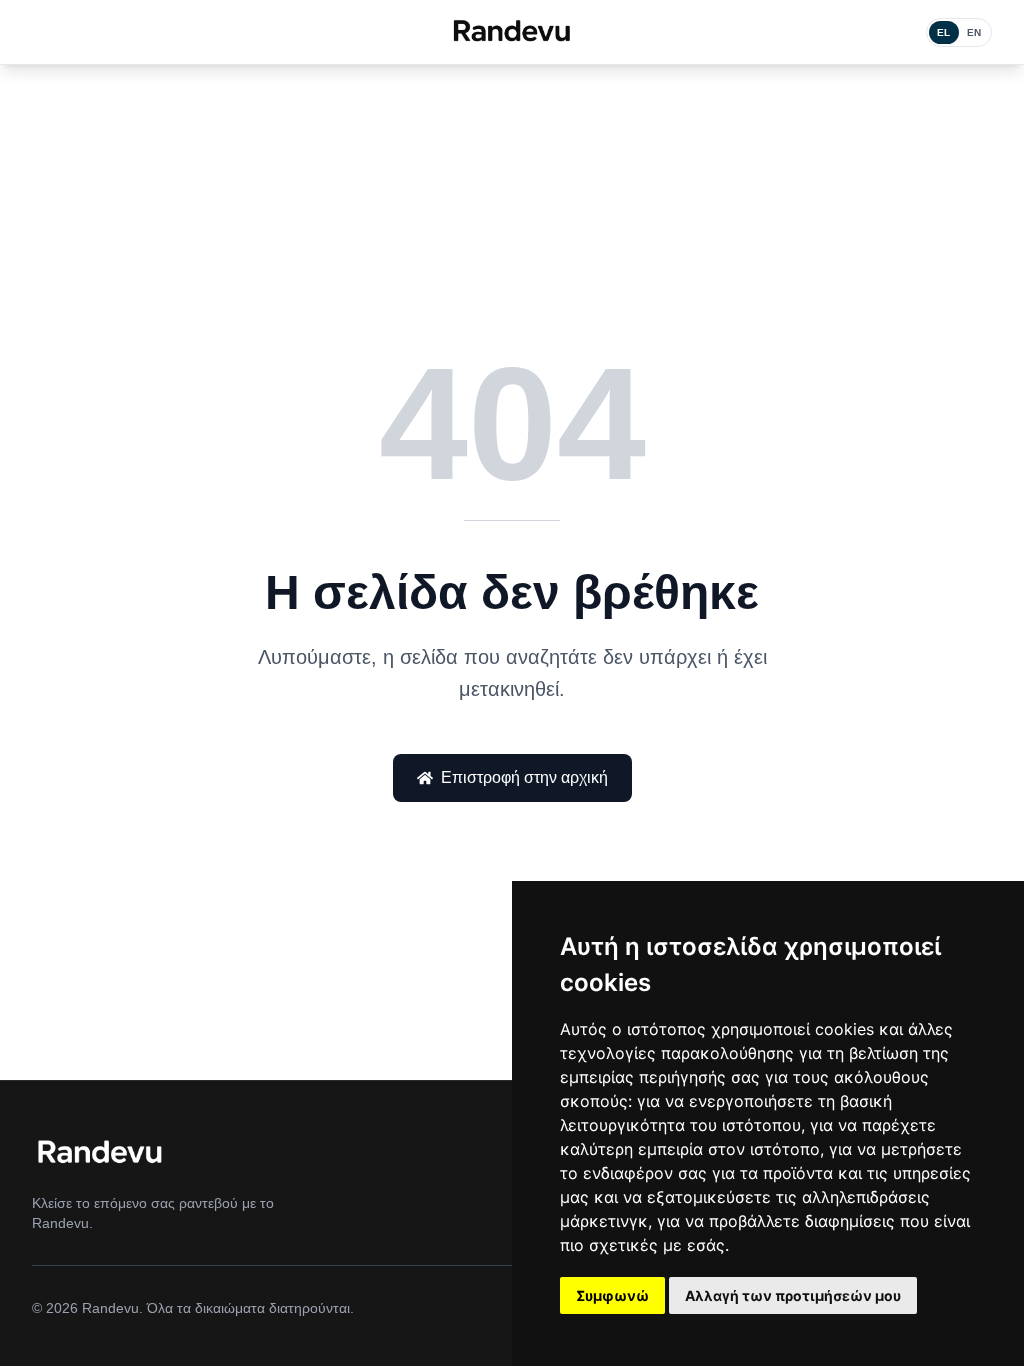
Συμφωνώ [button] (612, 1295)
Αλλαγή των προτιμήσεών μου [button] (793, 1295)
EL (944, 32)
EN (974, 32)
